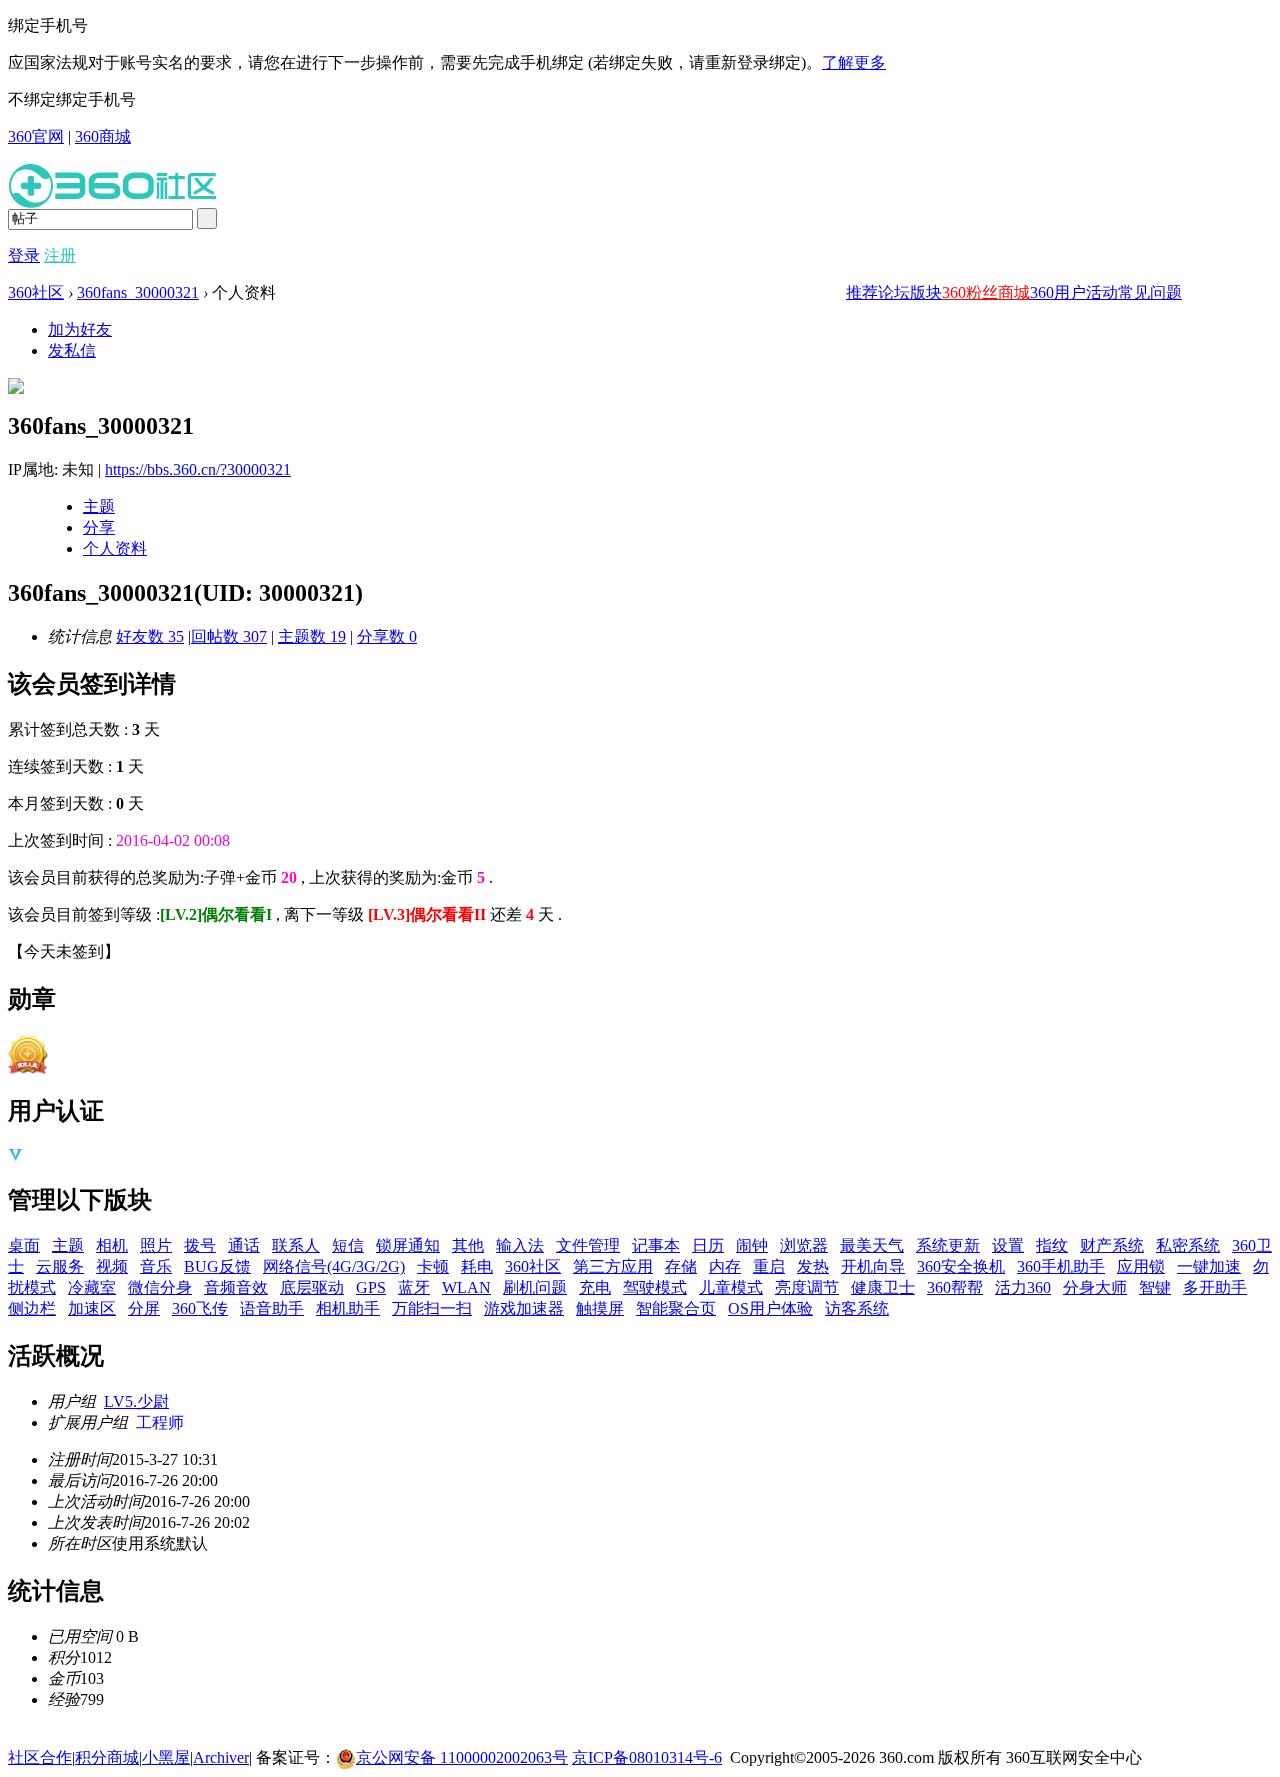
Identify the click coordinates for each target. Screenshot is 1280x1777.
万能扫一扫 (432, 1308)
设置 (1008, 1245)
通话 (244, 1245)
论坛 (894, 292)
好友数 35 (150, 636)
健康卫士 (883, 1287)
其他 (468, 1245)
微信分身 (160, 1287)
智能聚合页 (676, 1308)
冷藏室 (92, 1287)
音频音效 (236, 1287)
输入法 (520, 1245)
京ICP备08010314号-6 (647, 1757)
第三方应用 (613, 1266)
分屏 (144, 1308)
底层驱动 (312, 1287)
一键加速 (1209, 1266)
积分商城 (107, 1757)
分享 (99, 527)
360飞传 (200, 1308)
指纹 (1052, 1245)
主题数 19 (312, 636)
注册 (60, 255)
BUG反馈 (217, 1266)
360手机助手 (1061, 1266)
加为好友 (80, 329)
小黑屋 (166, 1757)
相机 (112, 1245)
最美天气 (872, 1245)
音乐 (156, 1266)
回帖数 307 (229, 636)
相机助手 (348, 1308)
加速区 (92, 1308)
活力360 (1023, 1287)
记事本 (656, 1245)
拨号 (200, 1245)
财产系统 (1112, 1245)
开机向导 (873, 1266)
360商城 (103, 136)
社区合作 (40, 1757)
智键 (1155, 1287)
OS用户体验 (770, 1308)
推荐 (862, 292)
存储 (681, 1266)
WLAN (466, 1287)
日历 (708, 1245)
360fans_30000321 (138, 292)
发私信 (72, 350)
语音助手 (272, 1308)
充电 (595, 1287)
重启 (769, 1266)
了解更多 (854, 62)
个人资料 (115, 548)
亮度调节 (807, 1287)
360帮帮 (955, 1287)
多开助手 (1215, 1287)
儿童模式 (731, 1287)
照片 (156, 1245)
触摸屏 (600, 1308)
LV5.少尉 (136, 1401)
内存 (725, 1266)
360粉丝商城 (986, 292)
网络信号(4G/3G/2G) (334, 1266)
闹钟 (752, 1245)
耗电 (477, 1266)
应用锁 (1141, 1266)
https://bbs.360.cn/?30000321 (198, 469)
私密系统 (1188, 1245)
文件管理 (588, 1245)
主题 (99, 506)
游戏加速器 (524, 1308)
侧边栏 (32, 1308)
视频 (112, 1266)
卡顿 (433, 1266)
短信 (348, 1245)
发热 (813, 1266)
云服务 (60, 1266)
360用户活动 (1074, 292)
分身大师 (1095, 1287)
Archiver (221, 1757)
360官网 (36, 136)
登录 (24, 255)
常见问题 (1150, 292)
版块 (926, 292)
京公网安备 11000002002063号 (462, 1757)
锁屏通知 (408, 1245)
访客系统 (857, 1308)
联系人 (296, 1245)
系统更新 (948, 1245)
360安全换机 (961, 1266)
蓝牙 (414, 1287)
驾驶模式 (655, 1287)
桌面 (24, 1245)
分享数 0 (387, 636)
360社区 (36, 292)
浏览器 (804, 1245)
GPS (371, 1287)
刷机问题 (535, 1287)
